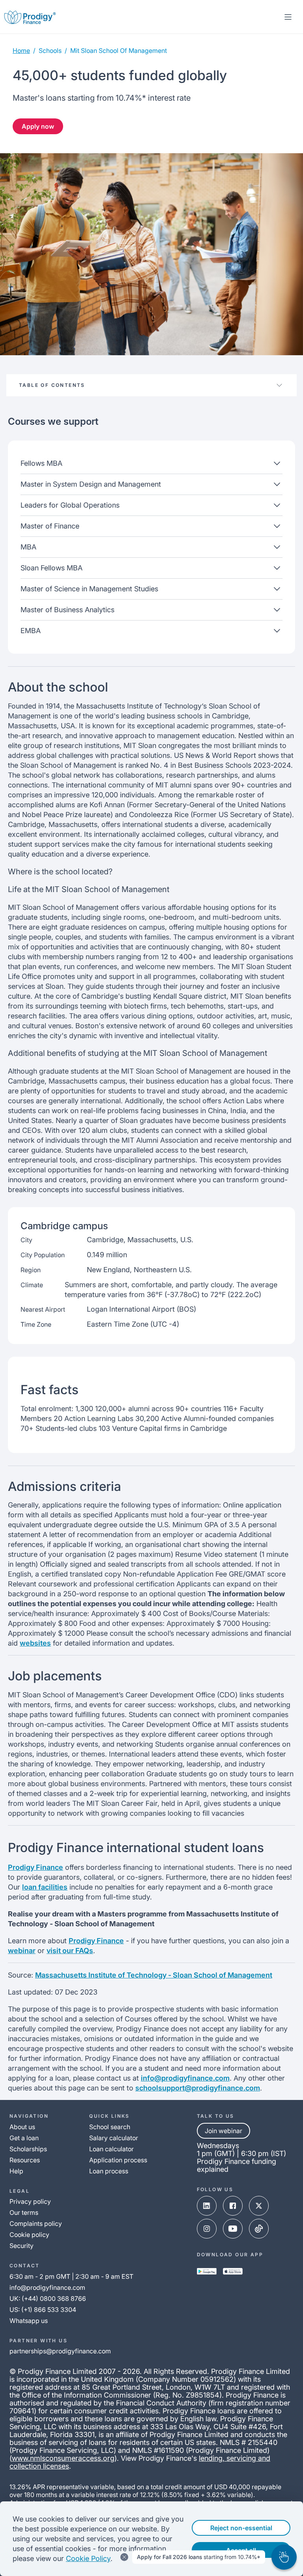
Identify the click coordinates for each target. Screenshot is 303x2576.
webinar (22, 1951)
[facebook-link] (233, 2206)
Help (16, 2171)
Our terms (24, 2212)
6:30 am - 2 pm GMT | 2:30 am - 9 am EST (71, 2276)
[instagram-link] (207, 2229)
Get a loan (24, 2138)
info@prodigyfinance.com (185, 2078)
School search (110, 2127)
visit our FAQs (70, 1951)
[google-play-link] (207, 2271)
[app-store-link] (233, 2271)
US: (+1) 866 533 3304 (43, 2310)
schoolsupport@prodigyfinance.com (198, 2088)
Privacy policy (30, 2201)
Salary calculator (114, 2138)
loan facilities (45, 1887)
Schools (50, 51)
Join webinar (224, 2131)
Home (21, 51)
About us (22, 2127)
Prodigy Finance (36, 1867)
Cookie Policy (88, 2558)
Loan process (109, 2171)
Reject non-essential (241, 2528)
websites (35, 1643)
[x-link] (259, 2206)
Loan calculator (111, 2149)
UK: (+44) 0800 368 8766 (48, 2299)
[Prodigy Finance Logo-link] (30, 17)
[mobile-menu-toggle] (288, 17)
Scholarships (28, 2149)
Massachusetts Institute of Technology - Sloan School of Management (154, 1975)
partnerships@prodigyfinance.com (60, 2351)
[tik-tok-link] (259, 2229)
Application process (118, 2160)
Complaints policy (36, 2224)
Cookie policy (29, 2235)
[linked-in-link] (207, 2206)
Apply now (38, 126)
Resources (25, 2160)
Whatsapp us (29, 2321)
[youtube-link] (233, 2229)
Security (22, 2246)
